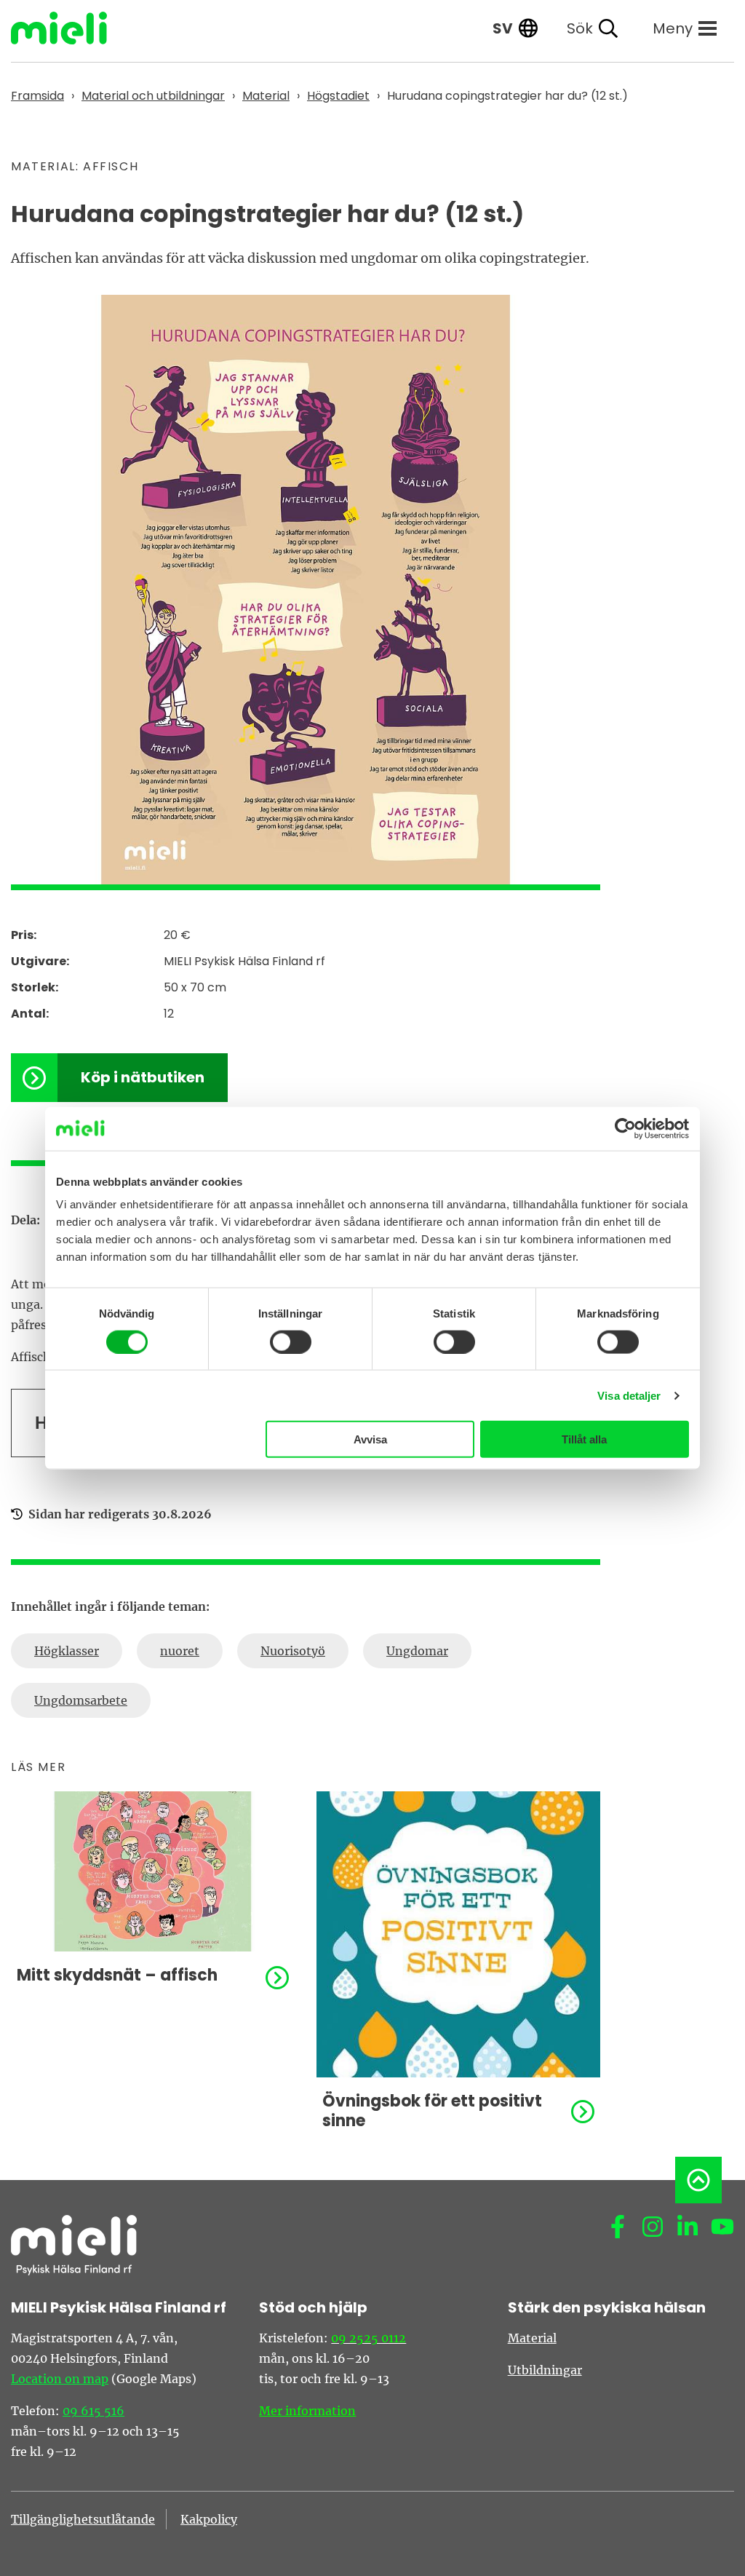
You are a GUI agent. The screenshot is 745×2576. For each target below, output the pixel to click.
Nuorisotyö (293, 1651)
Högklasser (67, 1651)
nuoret (180, 1651)
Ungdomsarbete (81, 1700)
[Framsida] (70, 28)
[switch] (291, 1341)
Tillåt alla (584, 1439)
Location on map (60, 2379)
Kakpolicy (209, 2519)
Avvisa (370, 1439)
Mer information (307, 2411)
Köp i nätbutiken (143, 1077)
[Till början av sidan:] (698, 2180)
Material (532, 2338)
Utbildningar (545, 2370)
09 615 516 (93, 2411)
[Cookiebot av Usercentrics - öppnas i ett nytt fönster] (625, 1128)
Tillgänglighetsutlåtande (83, 2519)
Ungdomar (417, 1651)
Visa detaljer (629, 1395)
